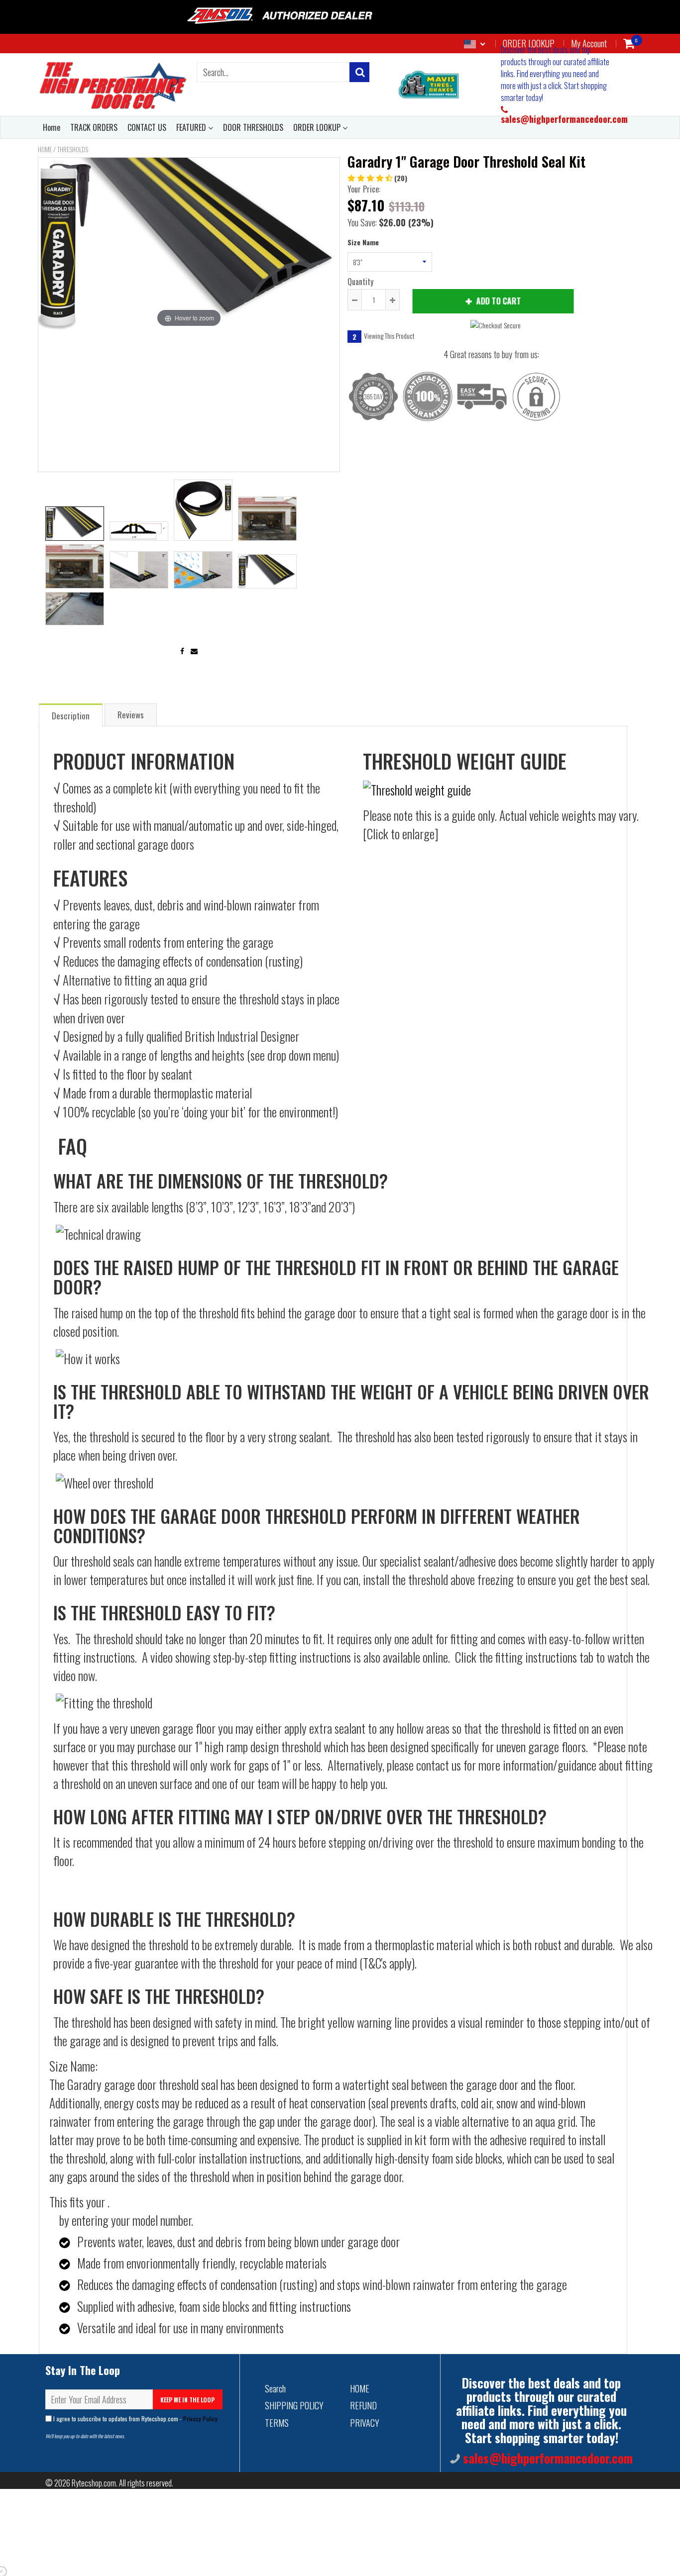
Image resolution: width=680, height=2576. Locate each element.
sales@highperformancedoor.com (564, 119)
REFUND (363, 2405)
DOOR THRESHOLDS (253, 127)
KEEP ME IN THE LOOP (187, 2400)
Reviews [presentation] (131, 715)
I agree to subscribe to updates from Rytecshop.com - (135, 2419)
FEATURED (192, 127)
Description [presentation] (71, 716)
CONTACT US (147, 127)
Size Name (363, 242)
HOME (360, 2388)
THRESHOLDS (73, 149)
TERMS (277, 2423)
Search (275, 2388)
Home (52, 127)
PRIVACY (365, 2423)
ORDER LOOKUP (318, 127)
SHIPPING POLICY (294, 2405)
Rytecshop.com (94, 2483)
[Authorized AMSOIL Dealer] (283, 16)
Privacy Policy (200, 2419)
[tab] (71, 715)
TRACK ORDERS (94, 127)
